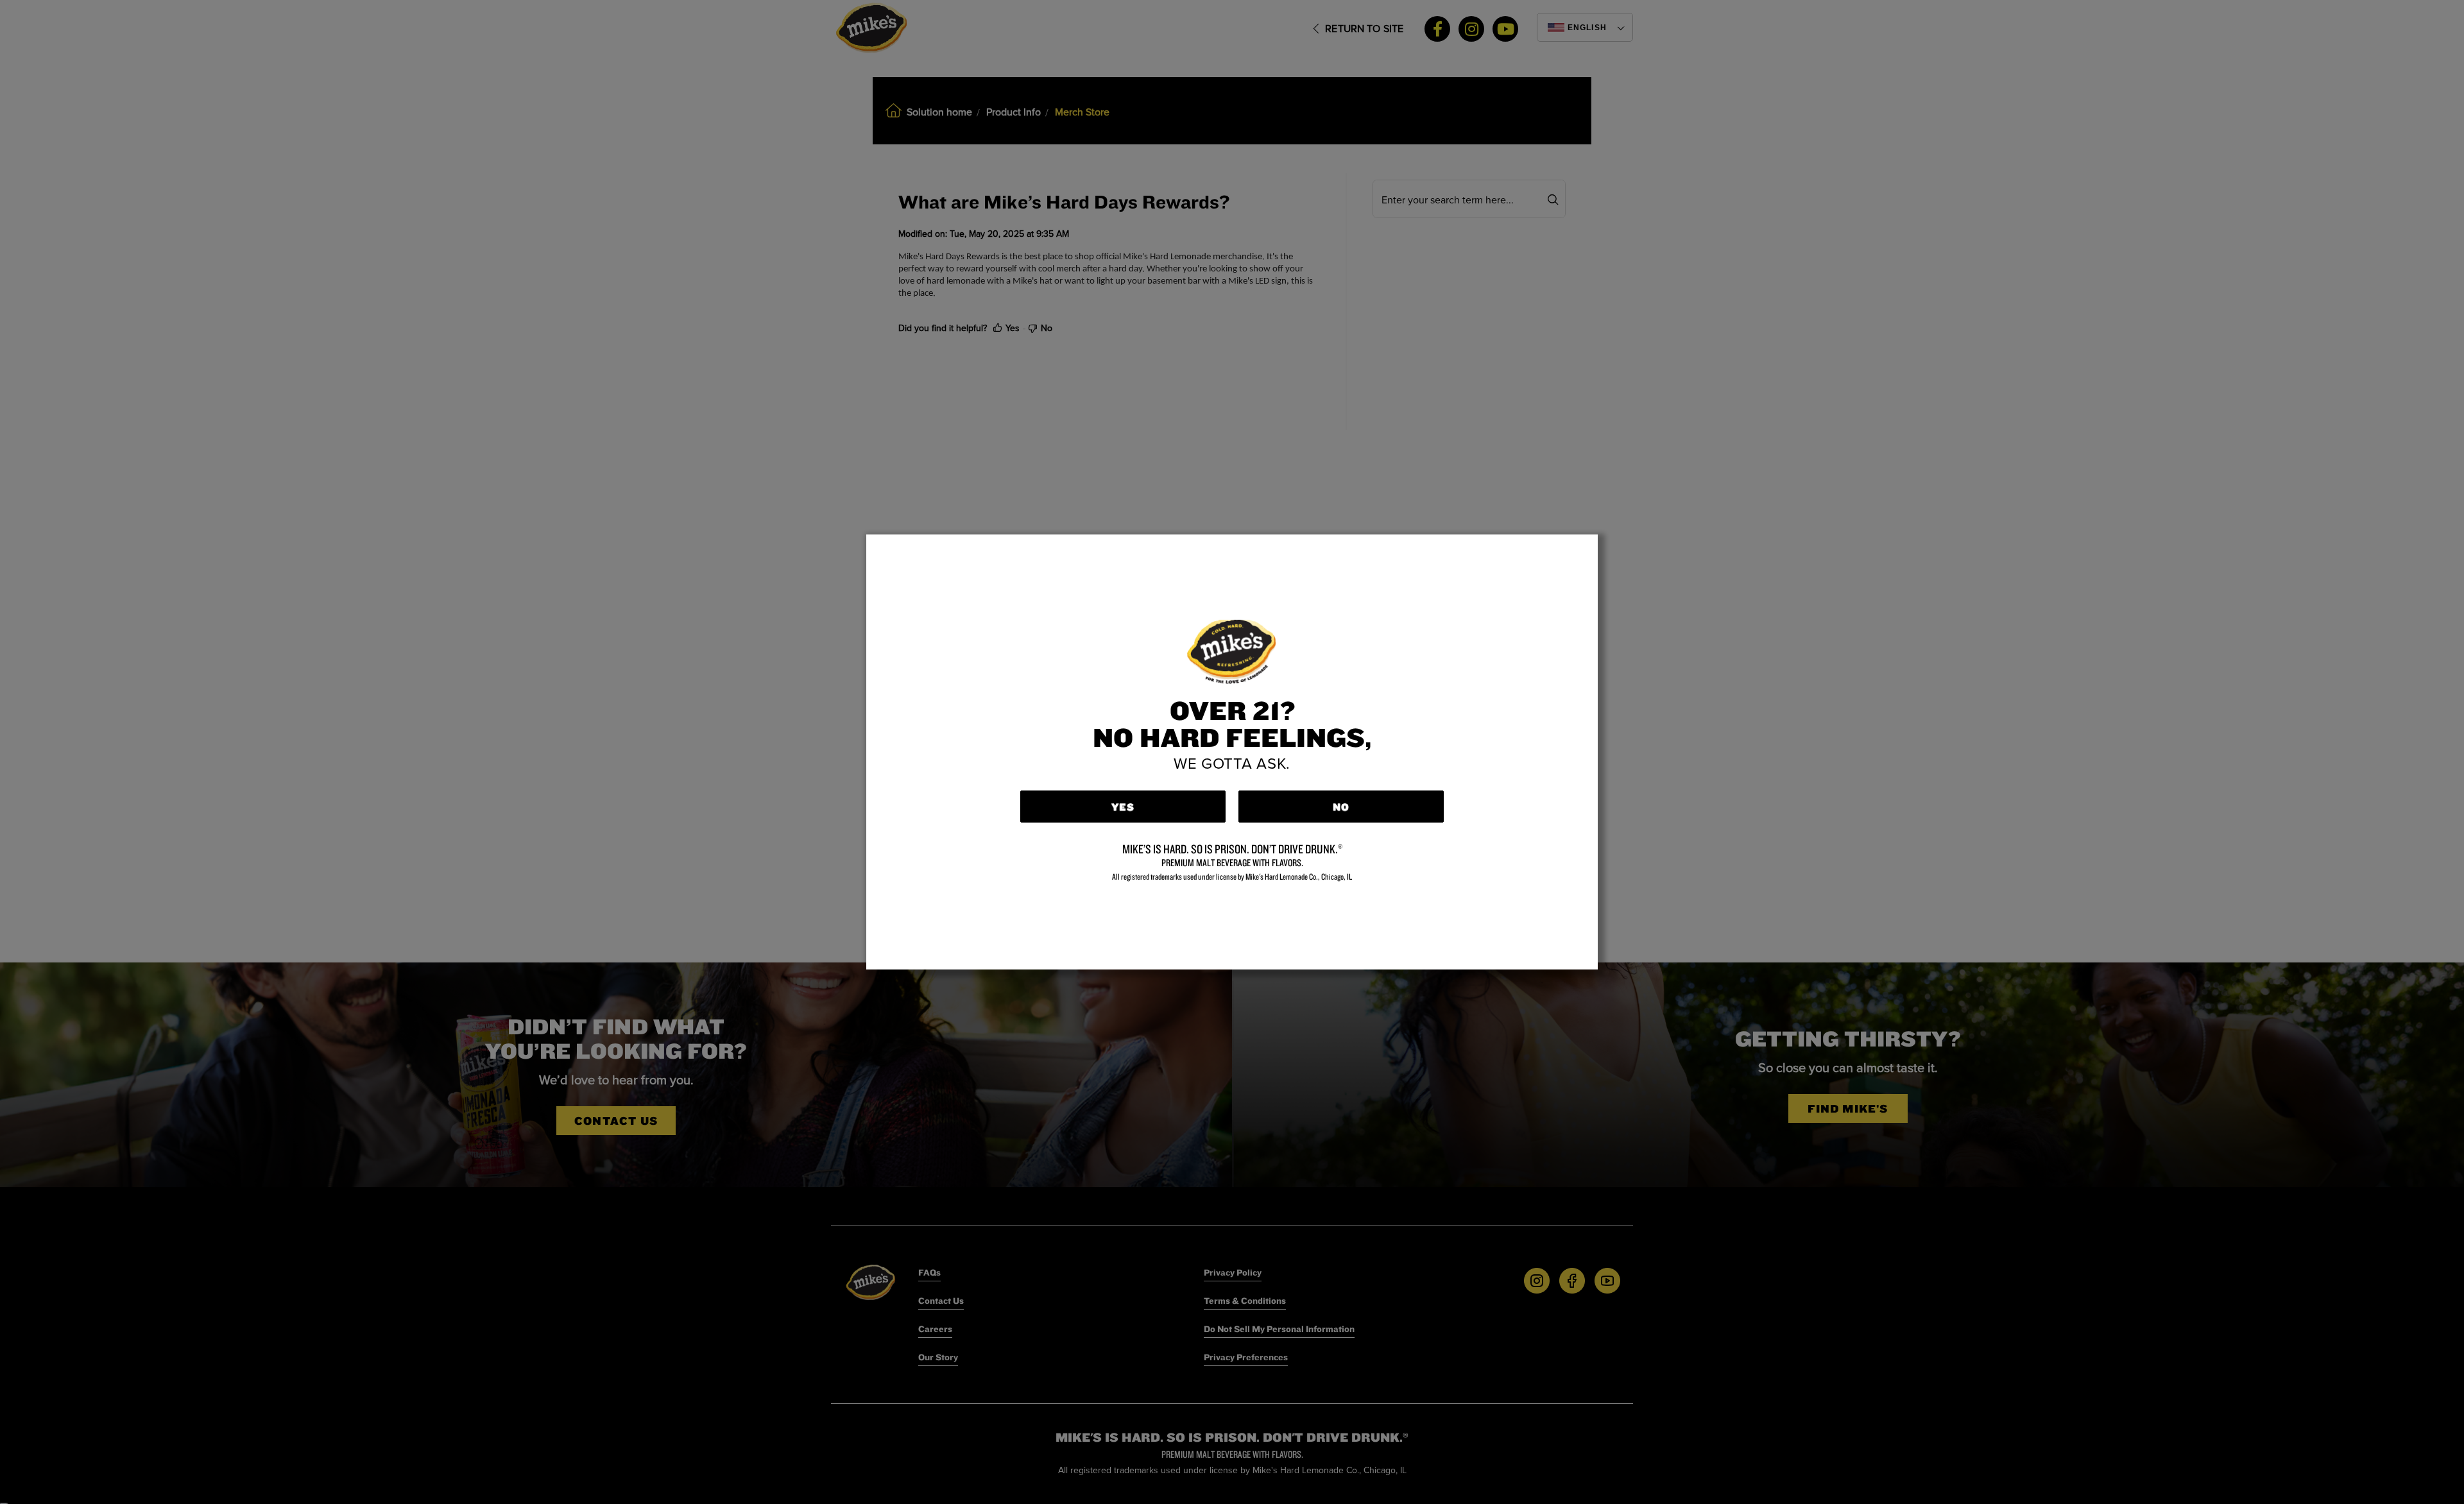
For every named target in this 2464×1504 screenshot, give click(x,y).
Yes (1123, 807)
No (1341, 807)
